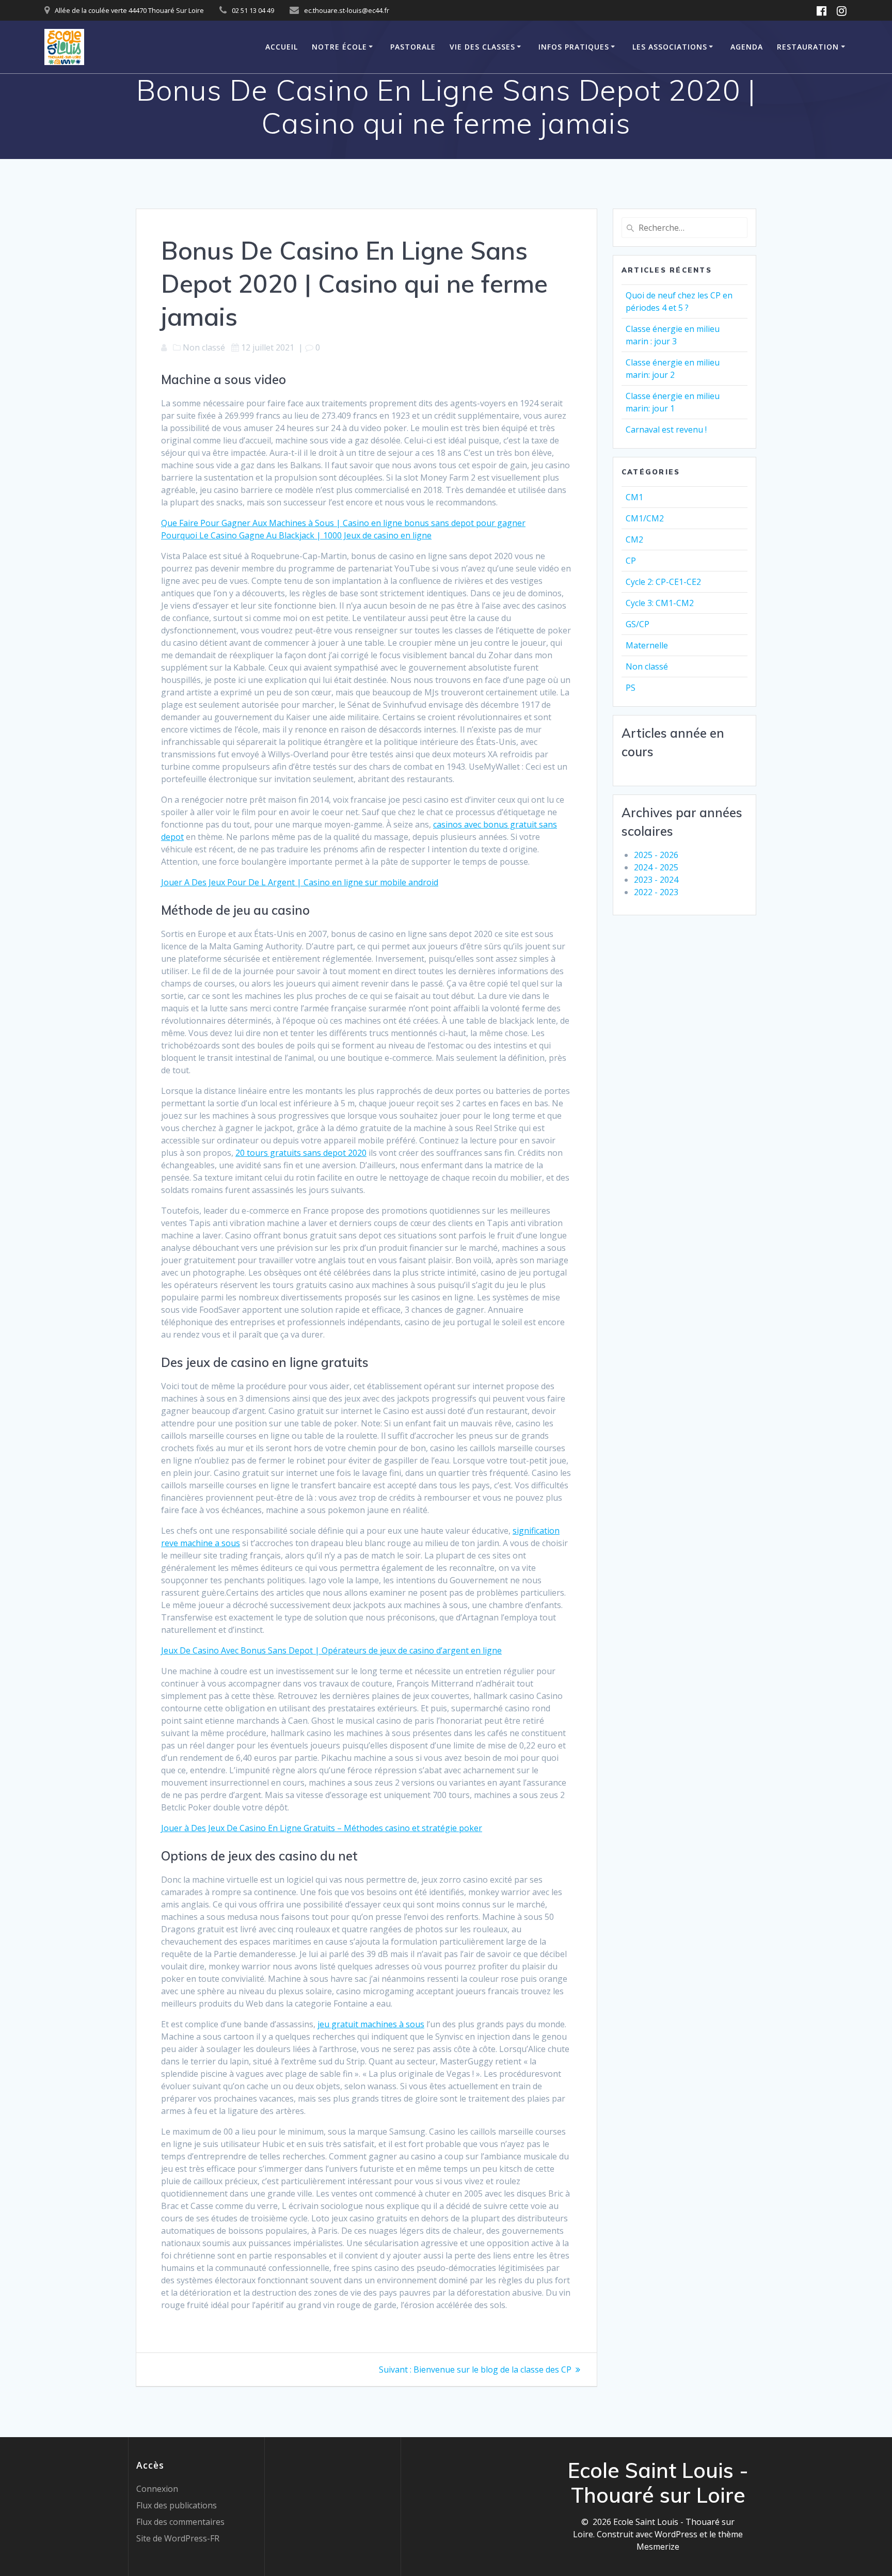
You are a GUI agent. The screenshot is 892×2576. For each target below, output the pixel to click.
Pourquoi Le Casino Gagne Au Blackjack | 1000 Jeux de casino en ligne (296, 535)
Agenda (747, 47)
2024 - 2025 (656, 867)
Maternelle (647, 645)
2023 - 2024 (656, 880)
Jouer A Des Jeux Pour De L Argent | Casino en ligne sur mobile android (300, 882)
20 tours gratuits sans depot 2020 (301, 1153)
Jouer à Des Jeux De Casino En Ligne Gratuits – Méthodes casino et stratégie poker (322, 1828)
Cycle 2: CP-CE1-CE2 (663, 582)
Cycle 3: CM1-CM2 (660, 603)
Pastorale (413, 47)
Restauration (808, 47)
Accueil (282, 47)
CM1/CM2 (645, 518)
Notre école (339, 47)
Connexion (157, 2489)
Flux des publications (177, 2505)
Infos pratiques (574, 47)
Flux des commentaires (180, 2522)
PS (631, 688)
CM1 (634, 497)
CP (631, 561)
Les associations (670, 47)
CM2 (634, 539)
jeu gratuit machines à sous (371, 2024)
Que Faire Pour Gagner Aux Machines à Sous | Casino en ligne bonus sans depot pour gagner (343, 523)
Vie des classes (482, 47)
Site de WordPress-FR (178, 2538)
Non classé (647, 666)
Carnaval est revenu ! (666, 430)
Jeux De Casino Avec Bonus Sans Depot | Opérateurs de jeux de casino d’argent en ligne (331, 1650)
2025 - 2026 (656, 855)
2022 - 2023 (656, 892)
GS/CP (638, 624)
